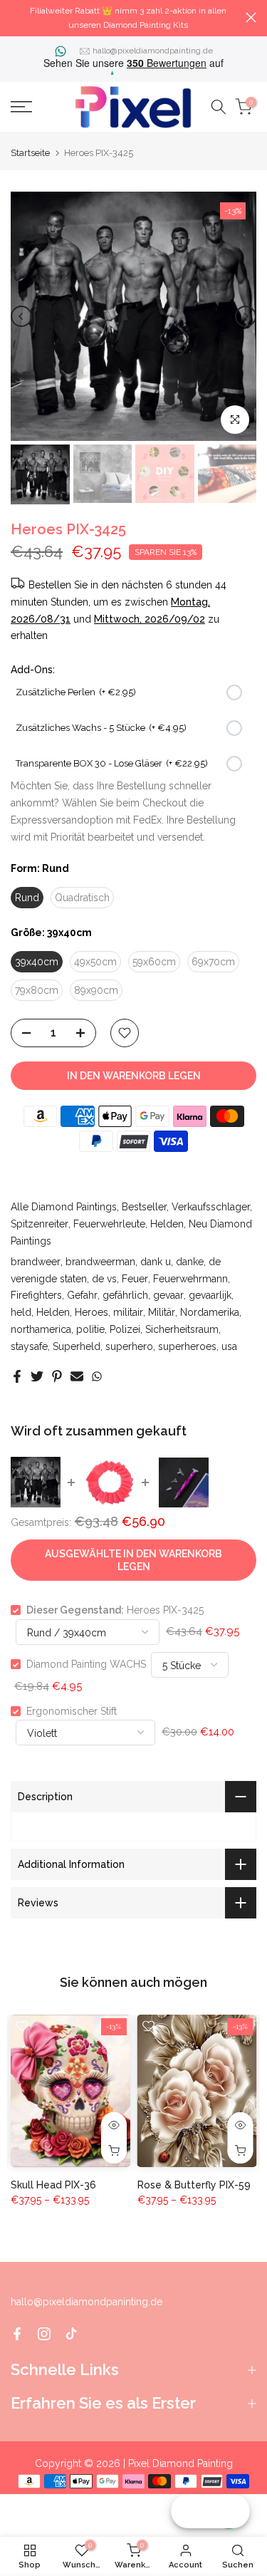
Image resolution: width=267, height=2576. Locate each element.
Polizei (125, 1329)
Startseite (30, 153)
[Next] (246, 316)
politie (90, 1329)
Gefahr (82, 1295)
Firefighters (36, 1295)
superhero (129, 1346)
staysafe (29, 1346)
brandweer (36, 1262)
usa (229, 1346)
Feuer (135, 1279)
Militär (162, 1312)
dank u (156, 1262)
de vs (104, 1279)
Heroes (91, 1312)
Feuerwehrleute (109, 1224)
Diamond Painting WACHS (86, 1664)
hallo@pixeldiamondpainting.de (153, 51)
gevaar (168, 1295)
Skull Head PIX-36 (53, 2185)
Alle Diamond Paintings (64, 1207)
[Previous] (21, 316)
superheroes (187, 1346)
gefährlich (125, 1295)
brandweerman (100, 1262)
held (21, 1312)
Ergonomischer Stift (72, 1711)
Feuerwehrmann (190, 1279)
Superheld (77, 1346)
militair (128, 1312)
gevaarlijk (210, 1295)
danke (190, 1262)
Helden (167, 1224)
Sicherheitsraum (182, 1329)
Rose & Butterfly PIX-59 (194, 2185)
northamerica (41, 1329)
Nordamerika (210, 1312)
